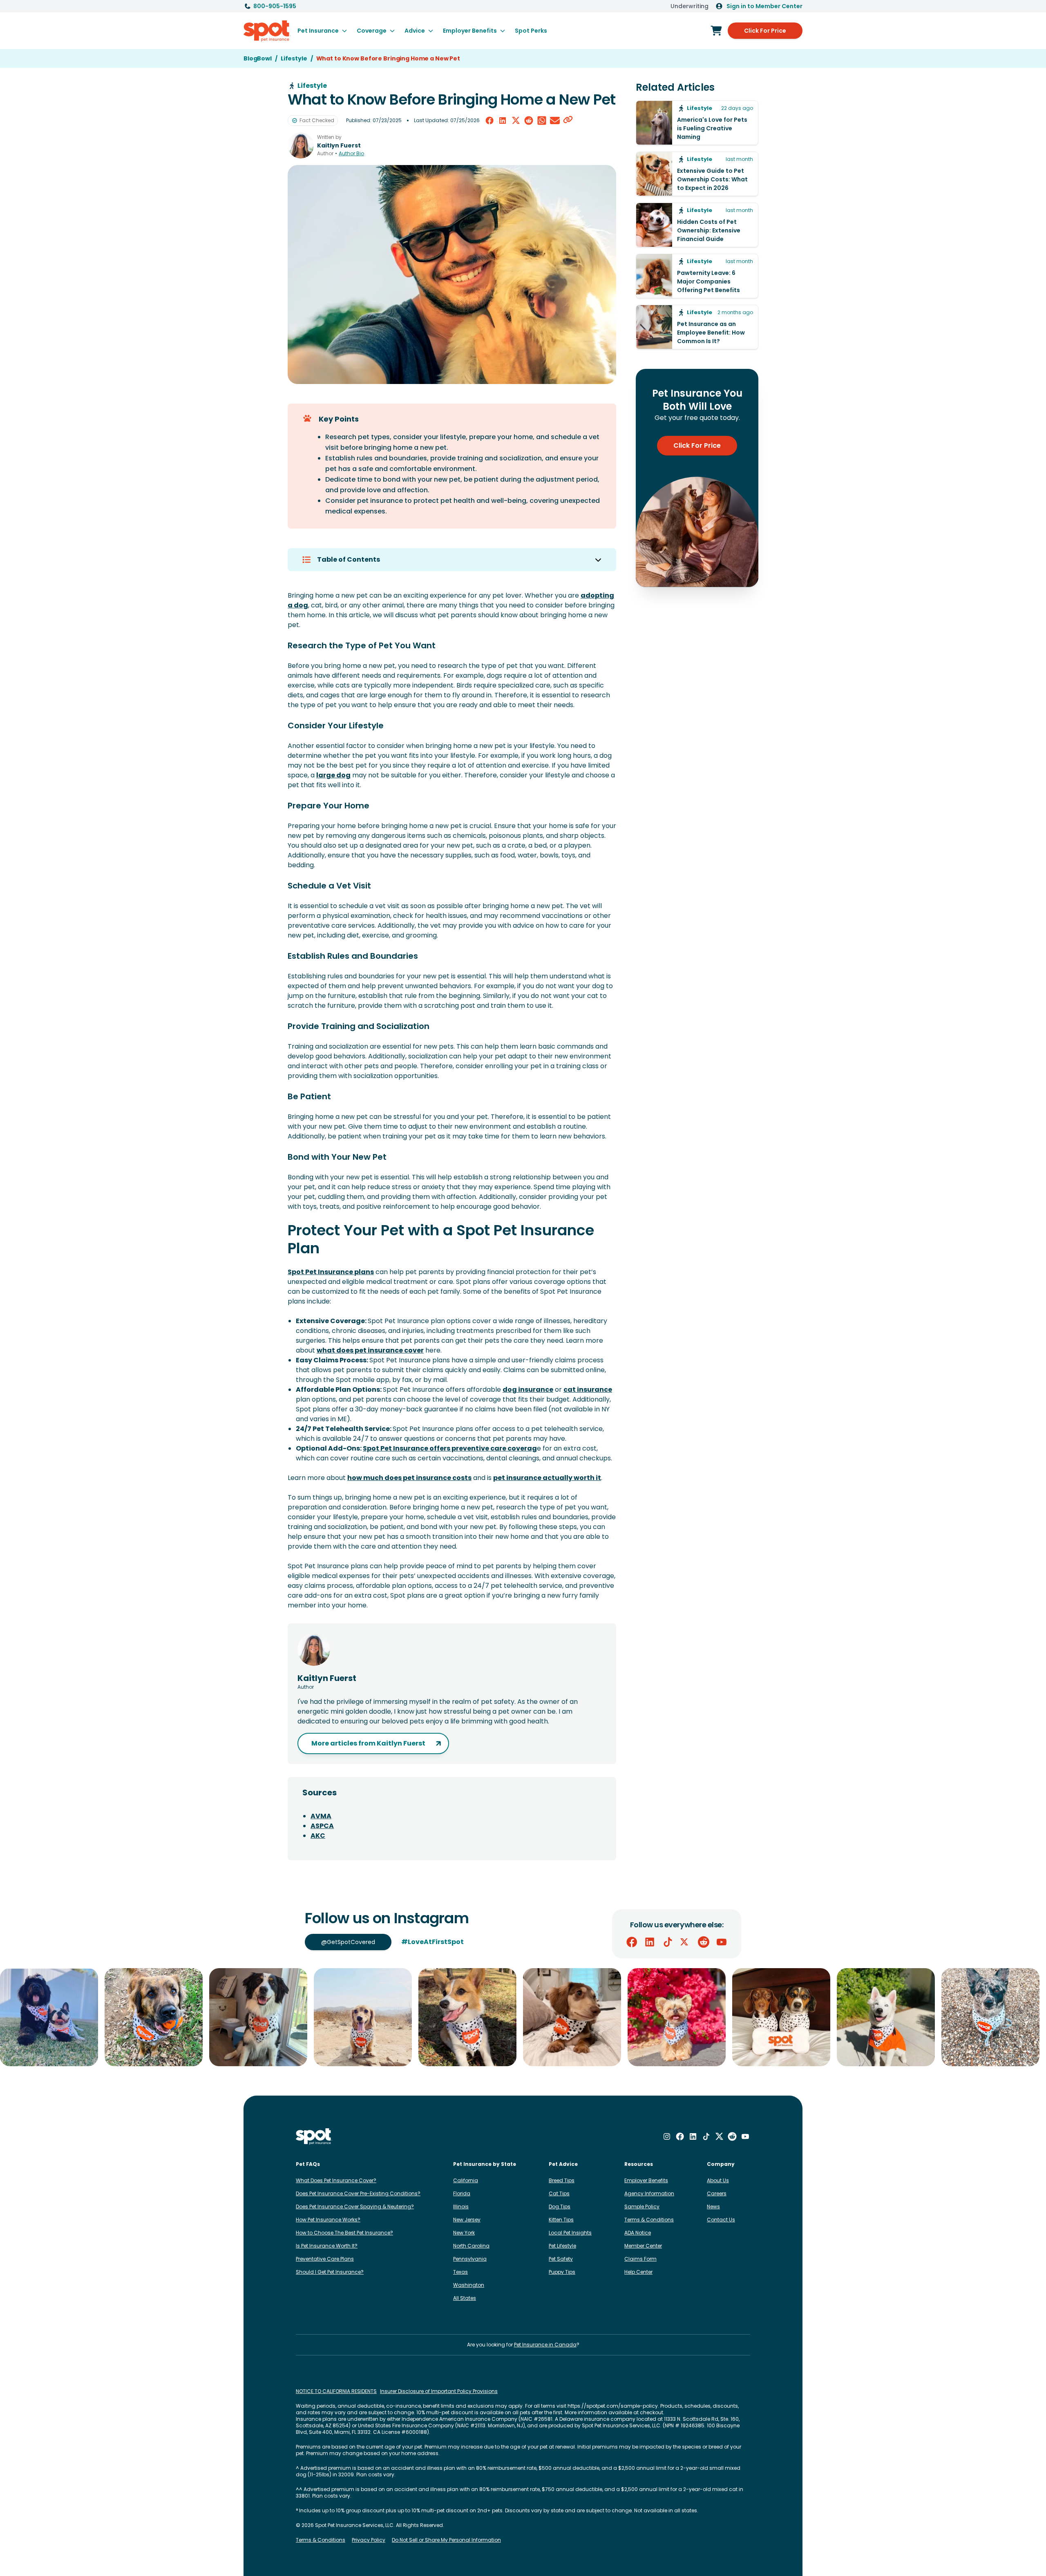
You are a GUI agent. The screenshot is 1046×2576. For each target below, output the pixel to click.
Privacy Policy (369, 2540)
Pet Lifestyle (562, 2246)
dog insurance (528, 1390)
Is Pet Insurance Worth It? (327, 2246)
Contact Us (721, 2220)
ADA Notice (638, 2233)
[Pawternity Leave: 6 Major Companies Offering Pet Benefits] (697, 276)
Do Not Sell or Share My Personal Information (446, 2540)
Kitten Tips (561, 2220)
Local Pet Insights (570, 2233)
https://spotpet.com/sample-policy (613, 2406)
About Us (718, 2180)
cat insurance (588, 1390)
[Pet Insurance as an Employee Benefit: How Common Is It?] (697, 327)
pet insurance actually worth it (547, 1478)
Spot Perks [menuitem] (531, 31)
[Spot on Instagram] (667, 2136)
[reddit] (529, 121)
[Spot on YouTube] (722, 1942)
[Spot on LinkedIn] (650, 1942)
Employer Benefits (646, 2180)
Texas (460, 2272)
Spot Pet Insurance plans (331, 1272)
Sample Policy (642, 2207)
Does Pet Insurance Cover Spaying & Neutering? (355, 2207)
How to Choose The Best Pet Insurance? (344, 2233)
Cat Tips (559, 2193)
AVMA (321, 1816)
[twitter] (516, 121)
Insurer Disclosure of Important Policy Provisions (439, 2391)
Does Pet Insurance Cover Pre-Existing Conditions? (358, 2193)
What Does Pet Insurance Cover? (336, 2180)
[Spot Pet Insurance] (314, 2137)
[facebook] (489, 121)
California (466, 2180)
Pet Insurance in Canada (545, 2345)
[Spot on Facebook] (632, 1942)
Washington (469, 2285)
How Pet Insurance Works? (328, 2220)
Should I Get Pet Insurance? (330, 2272)
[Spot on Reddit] (704, 1942)
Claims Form (640, 2259)
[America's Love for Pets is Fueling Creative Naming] (697, 123)
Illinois (461, 2207)
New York (464, 2233)
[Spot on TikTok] (668, 1942)
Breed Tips (562, 2180)
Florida (462, 2193)
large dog (333, 775)
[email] (555, 121)
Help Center (638, 2272)
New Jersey (467, 2220)
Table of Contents (349, 559)
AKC (318, 1836)
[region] (523, 2017)
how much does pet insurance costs (409, 1478)
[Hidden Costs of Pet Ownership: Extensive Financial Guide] (697, 225)
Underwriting (690, 6)
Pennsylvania (470, 2259)
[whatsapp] (542, 121)
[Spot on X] (686, 1942)
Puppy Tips (562, 2272)
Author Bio (351, 154)
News (713, 2207)
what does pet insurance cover (370, 1350)
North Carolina (471, 2246)
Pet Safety (561, 2259)
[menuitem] (322, 31)
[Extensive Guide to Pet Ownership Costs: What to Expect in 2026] (697, 174)
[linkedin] (503, 121)
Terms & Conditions (649, 2220)
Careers (717, 2193)
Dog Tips (560, 2207)
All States (465, 2298)
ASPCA (322, 1826)
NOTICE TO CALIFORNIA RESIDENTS (336, 2391)
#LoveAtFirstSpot (432, 1942)
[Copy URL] (568, 121)
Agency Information (649, 2193)
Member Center (643, 2246)
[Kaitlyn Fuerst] (301, 145)
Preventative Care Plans (325, 2259)
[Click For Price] (716, 31)
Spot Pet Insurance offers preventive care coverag (450, 1448)
